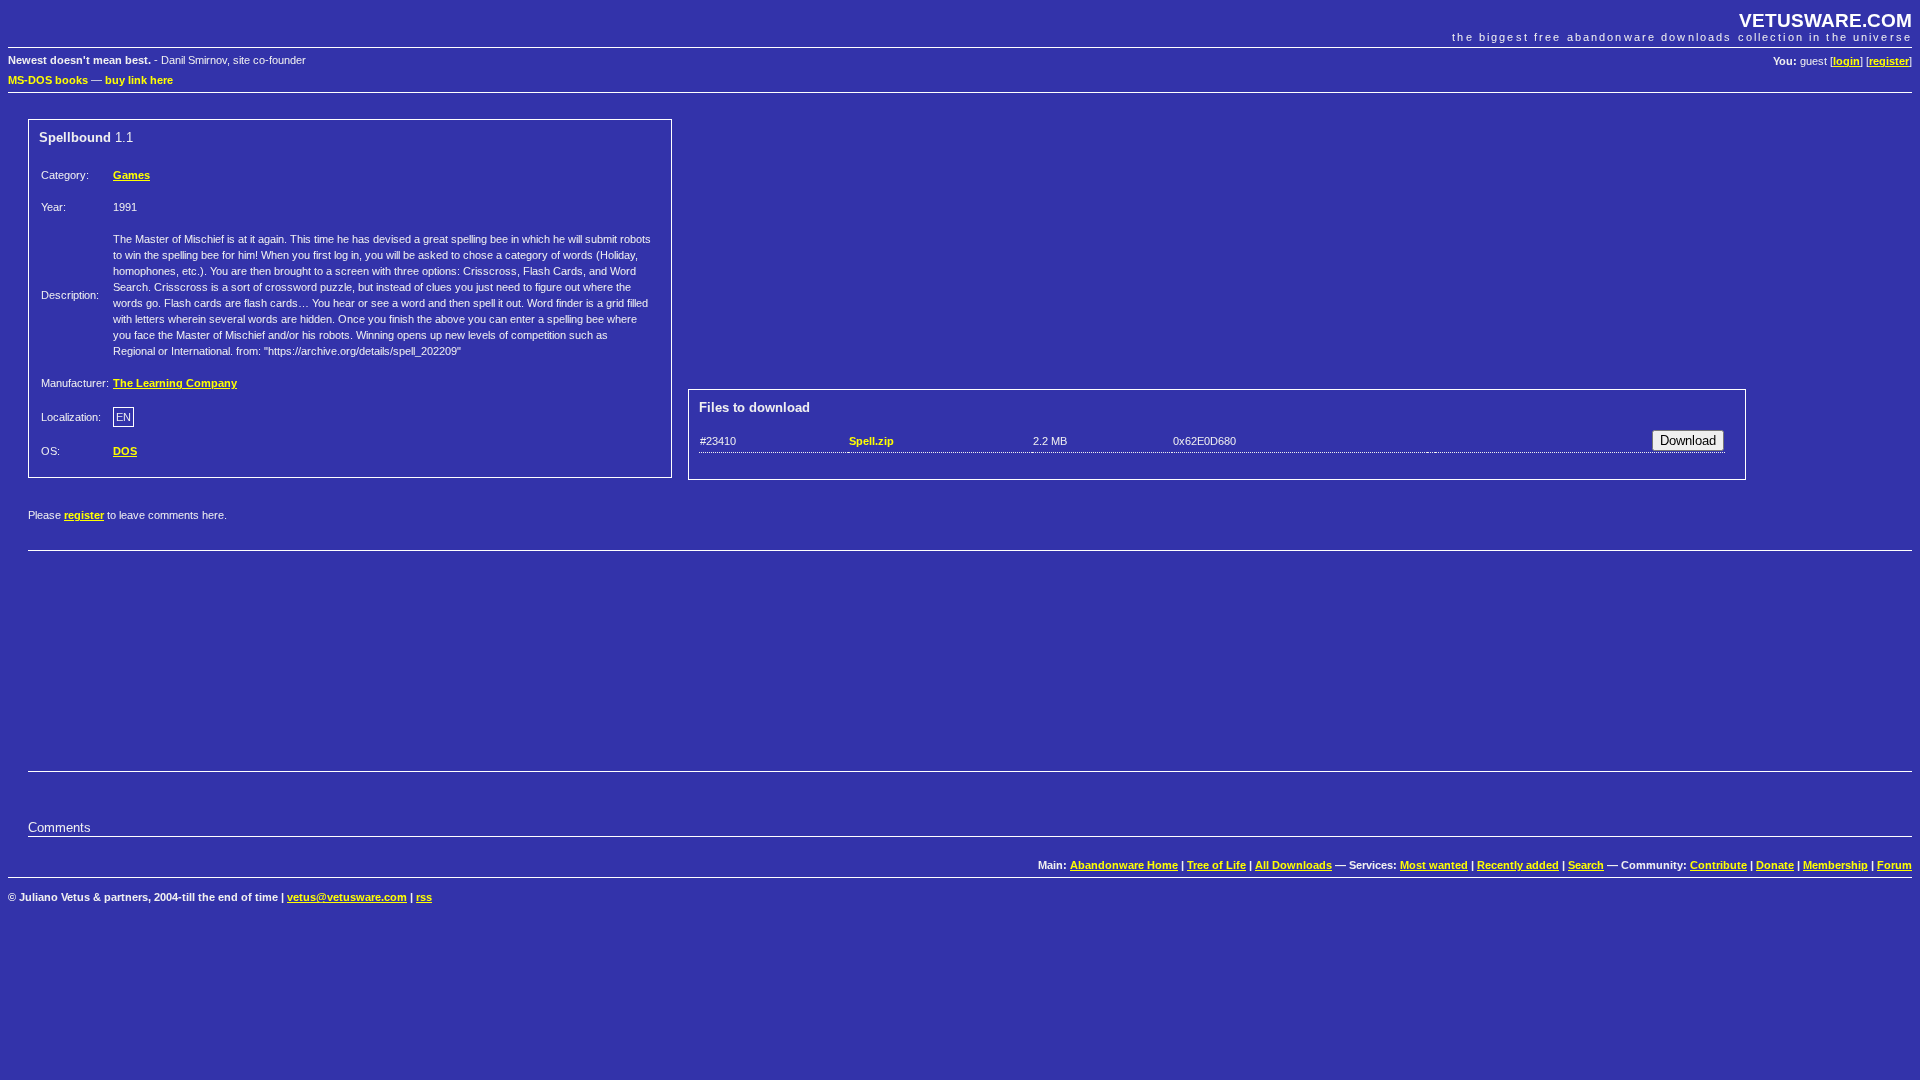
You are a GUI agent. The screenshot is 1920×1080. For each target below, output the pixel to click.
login (1846, 61)
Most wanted (1434, 865)
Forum (1894, 865)
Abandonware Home (1124, 865)
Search (1586, 865)
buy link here (139, 80)
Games (131, 175)
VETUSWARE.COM (1825, 20)
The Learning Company (175, 383)
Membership (1835, 865)
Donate (1775, 865)
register (1889, 61)
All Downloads (1293, 865)
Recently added (1518, 865)
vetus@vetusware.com (347, 897)
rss (424, 897)
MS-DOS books (48, 80)
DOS (125, 451)
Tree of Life (1216, 865)
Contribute (1718, 865)
